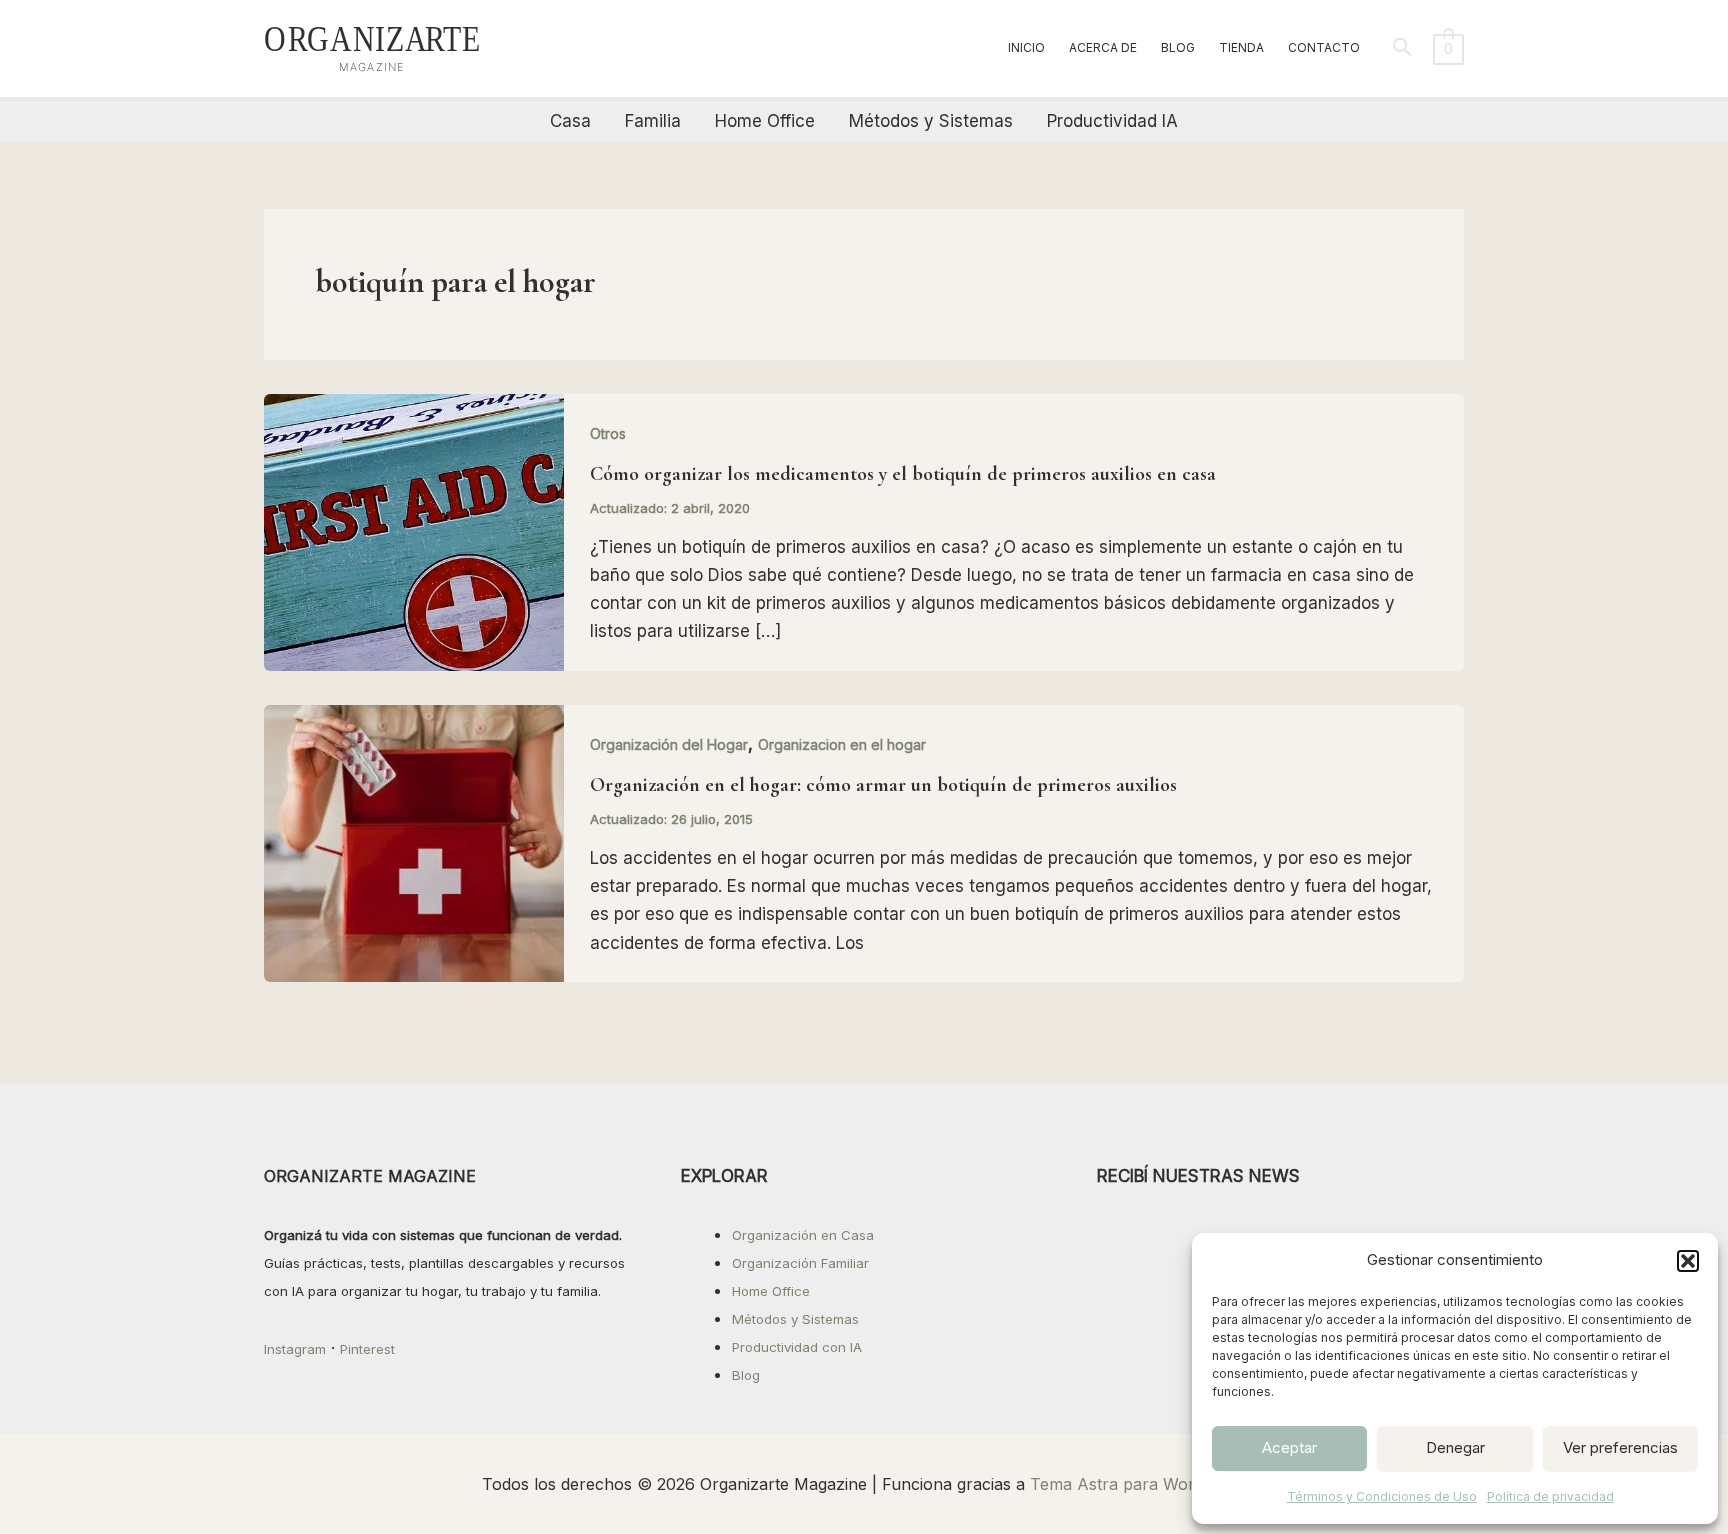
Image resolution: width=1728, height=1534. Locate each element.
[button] (1688, 1261)
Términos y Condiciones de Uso (1382, 1496)
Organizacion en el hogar (842, 744)
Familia (653, 121)
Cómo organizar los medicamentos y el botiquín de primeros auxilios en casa (903, 474)
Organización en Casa (803, 1235)
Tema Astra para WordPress (1138, 1484)
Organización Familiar (800, 1263)
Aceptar (1289, 1447)
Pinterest (367, 1349)
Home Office (765, 121)
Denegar (1455, 1447)
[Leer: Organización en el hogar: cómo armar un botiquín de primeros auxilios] (414, 842)
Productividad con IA (797, 1347)
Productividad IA (1112, 121)
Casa (570, 121)
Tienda (1241, 47)
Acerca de (1103, 47)
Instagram (295, 1349)
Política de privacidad (1550, 1496)
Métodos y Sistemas (931, 121)
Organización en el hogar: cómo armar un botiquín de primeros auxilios (883, 785)
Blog (1178, 47)
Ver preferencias (1620, 1447)
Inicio (1026, 47)
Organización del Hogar (669, 744)
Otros (608, 433)
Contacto (1324, 47)
